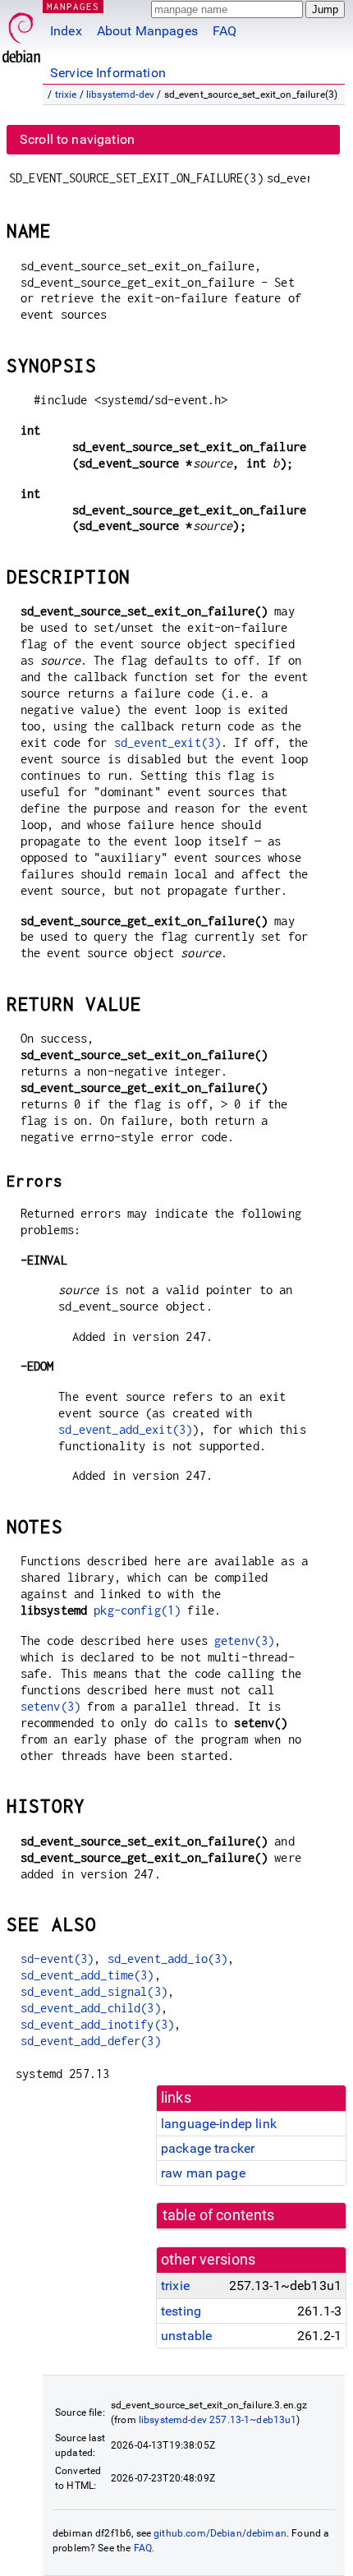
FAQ (225, 31)
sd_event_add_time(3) (87, 1975)
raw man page (203, 2173)
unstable (186, 2336)
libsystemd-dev (120, 94)
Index (66, 31)
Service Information (108, 73)
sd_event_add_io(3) (168, 1958)
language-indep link (219, 2124)
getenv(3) (244, 1641)
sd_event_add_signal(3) (94, 1991)
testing (181, 2311)
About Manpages (147, 31)
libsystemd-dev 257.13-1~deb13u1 (218, 2420)
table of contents (219, 2215)
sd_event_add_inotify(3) (97, 2024)
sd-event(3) (57, 1958)
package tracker (208, 2148)
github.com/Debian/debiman (220, 2533)
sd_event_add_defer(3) (91, 2041)
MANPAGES (73, 6)
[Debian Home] (21, 33)
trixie (66, 94)
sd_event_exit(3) (167, 742)
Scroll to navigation (77, 139)
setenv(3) (50, 1706)
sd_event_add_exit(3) (125, 1429)
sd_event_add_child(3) (91, 2008)
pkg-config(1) (137, 1610)
